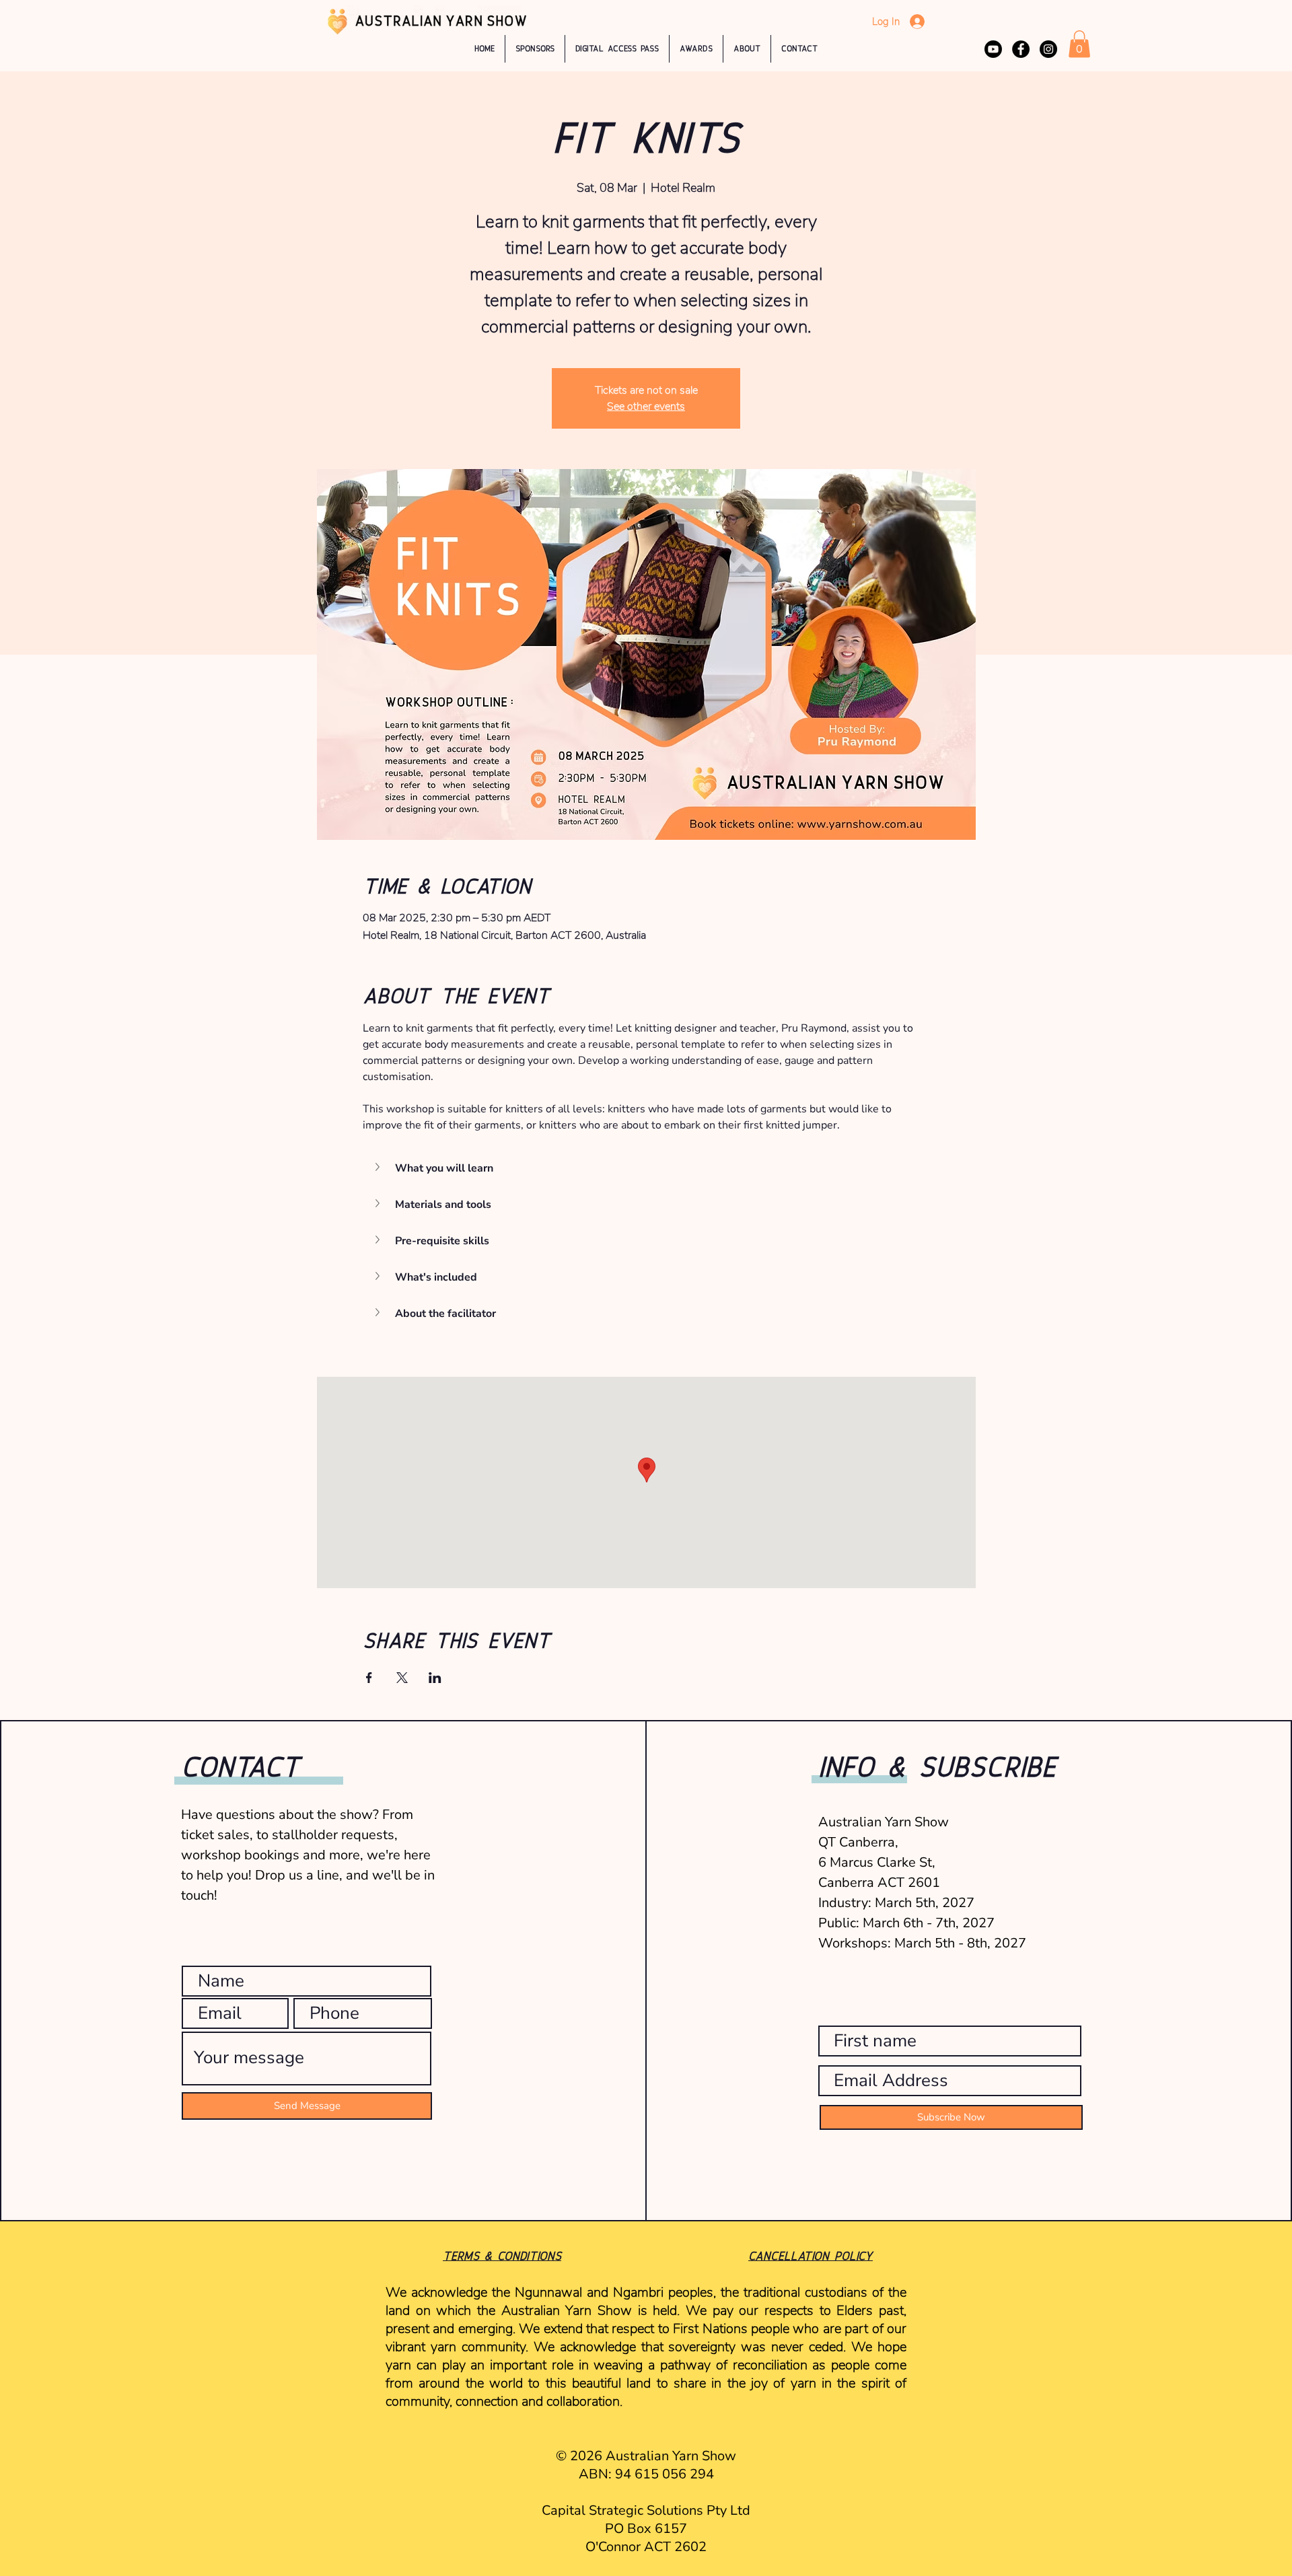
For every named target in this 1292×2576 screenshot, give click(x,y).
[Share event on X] (402, 1678)
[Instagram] (1048, 49)
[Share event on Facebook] (369, 1678)
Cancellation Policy (811, 2256)
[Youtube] (993, 49)
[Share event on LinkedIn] (435, 1678)
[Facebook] (1021, 49)
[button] (696, 49)
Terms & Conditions (502, 2256)
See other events (646, 406)
